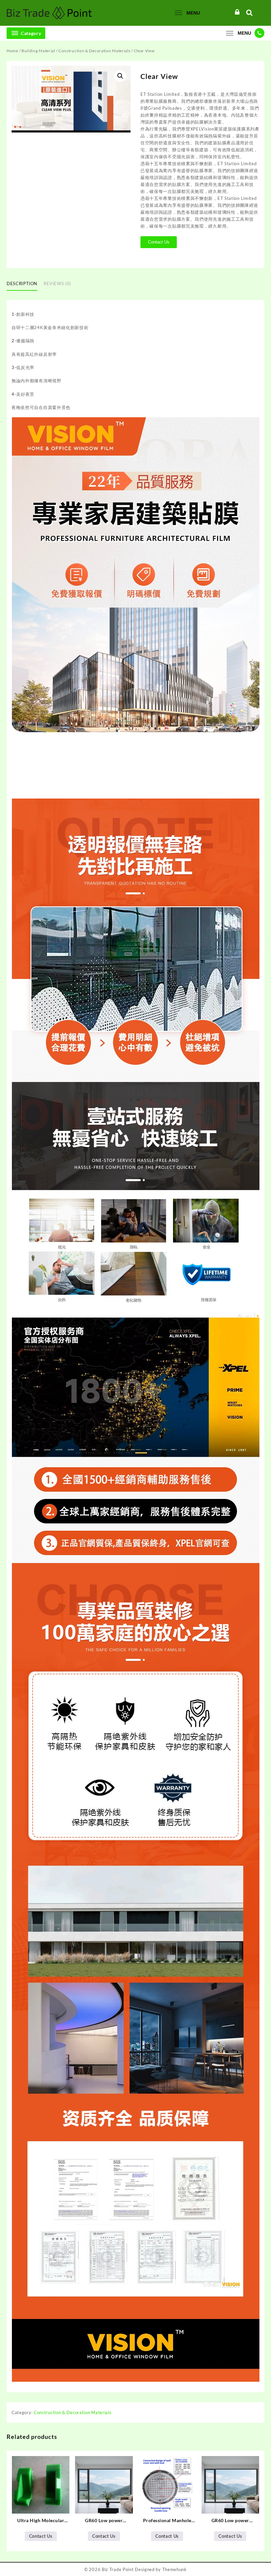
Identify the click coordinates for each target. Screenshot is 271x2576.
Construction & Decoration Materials (95, 51)
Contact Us (159, 242)
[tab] (24, 284)
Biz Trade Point (118, 2569)
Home (12, 51)
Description (22, 283)
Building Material (38, 51)
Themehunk (174, 2569)
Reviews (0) (57, 283)
